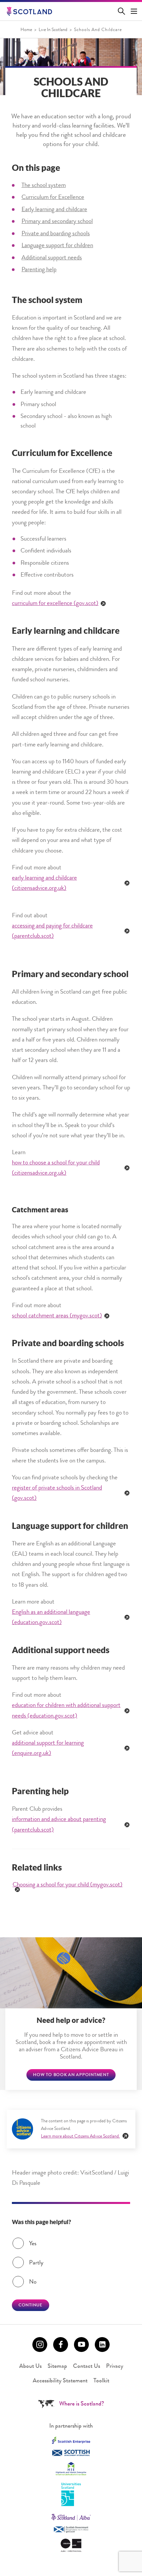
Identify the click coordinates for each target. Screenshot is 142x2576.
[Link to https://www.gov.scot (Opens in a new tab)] (71, 2530)
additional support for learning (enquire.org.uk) (48, 1749)
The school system (44, 186)
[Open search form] (123, 11)
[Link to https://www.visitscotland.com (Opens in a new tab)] (71, 2517)
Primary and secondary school (57, 222)
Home (26, 30)
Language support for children (57, 246)
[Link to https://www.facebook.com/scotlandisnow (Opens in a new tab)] (61, 2345)
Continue (31, 2306)
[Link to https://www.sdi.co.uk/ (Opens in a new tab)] (71, 2453)
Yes (33, 2244)
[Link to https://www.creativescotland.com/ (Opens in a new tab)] (71, 2545)
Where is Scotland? (82, 2404)
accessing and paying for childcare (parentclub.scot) (52, 931)
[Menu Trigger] (134, 11)
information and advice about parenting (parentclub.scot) (59, 1825)
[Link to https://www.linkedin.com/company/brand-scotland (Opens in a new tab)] (102, 2345)
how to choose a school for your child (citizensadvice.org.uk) (56, 1168)
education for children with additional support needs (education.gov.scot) (66, 1711)
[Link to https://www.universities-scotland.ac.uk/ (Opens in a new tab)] (71, 2495)
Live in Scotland (53, 30)
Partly (36, 2263)
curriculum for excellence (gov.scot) (55, 604)
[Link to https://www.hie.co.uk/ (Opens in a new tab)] (71, 2469)
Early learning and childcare (54, 210)
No (33, 2282)
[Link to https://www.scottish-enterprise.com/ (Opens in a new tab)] (71, 2440)
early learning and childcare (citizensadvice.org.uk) (44, 884)
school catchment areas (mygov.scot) (57, 1316)
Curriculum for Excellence (53, 198)
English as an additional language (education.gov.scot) (51, 1618)
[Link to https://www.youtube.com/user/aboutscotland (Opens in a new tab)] (81, 2345)
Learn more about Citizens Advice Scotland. (80, 2137)
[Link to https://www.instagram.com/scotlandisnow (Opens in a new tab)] (40, 2345)
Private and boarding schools (56, 234)
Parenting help (39, 270)
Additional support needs (52, 258)
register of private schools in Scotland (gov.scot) (57, 1494)
